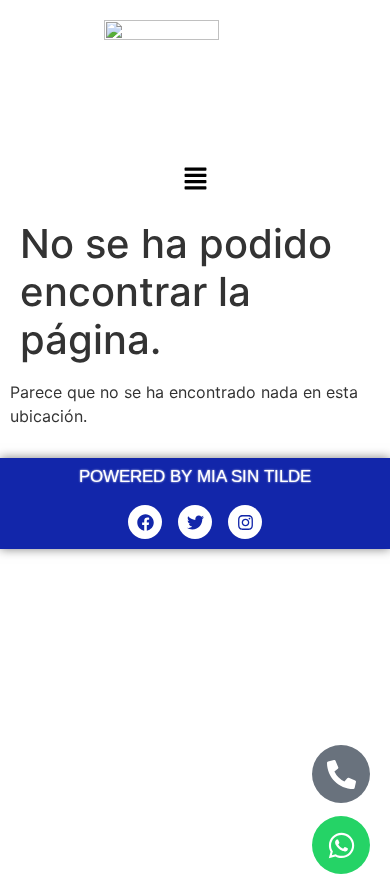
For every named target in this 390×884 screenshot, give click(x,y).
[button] (195, 180)
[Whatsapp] (341, 845)
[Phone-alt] (341, 774)
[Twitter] (195, 522)
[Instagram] (245, 522)
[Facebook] (145, 522)
